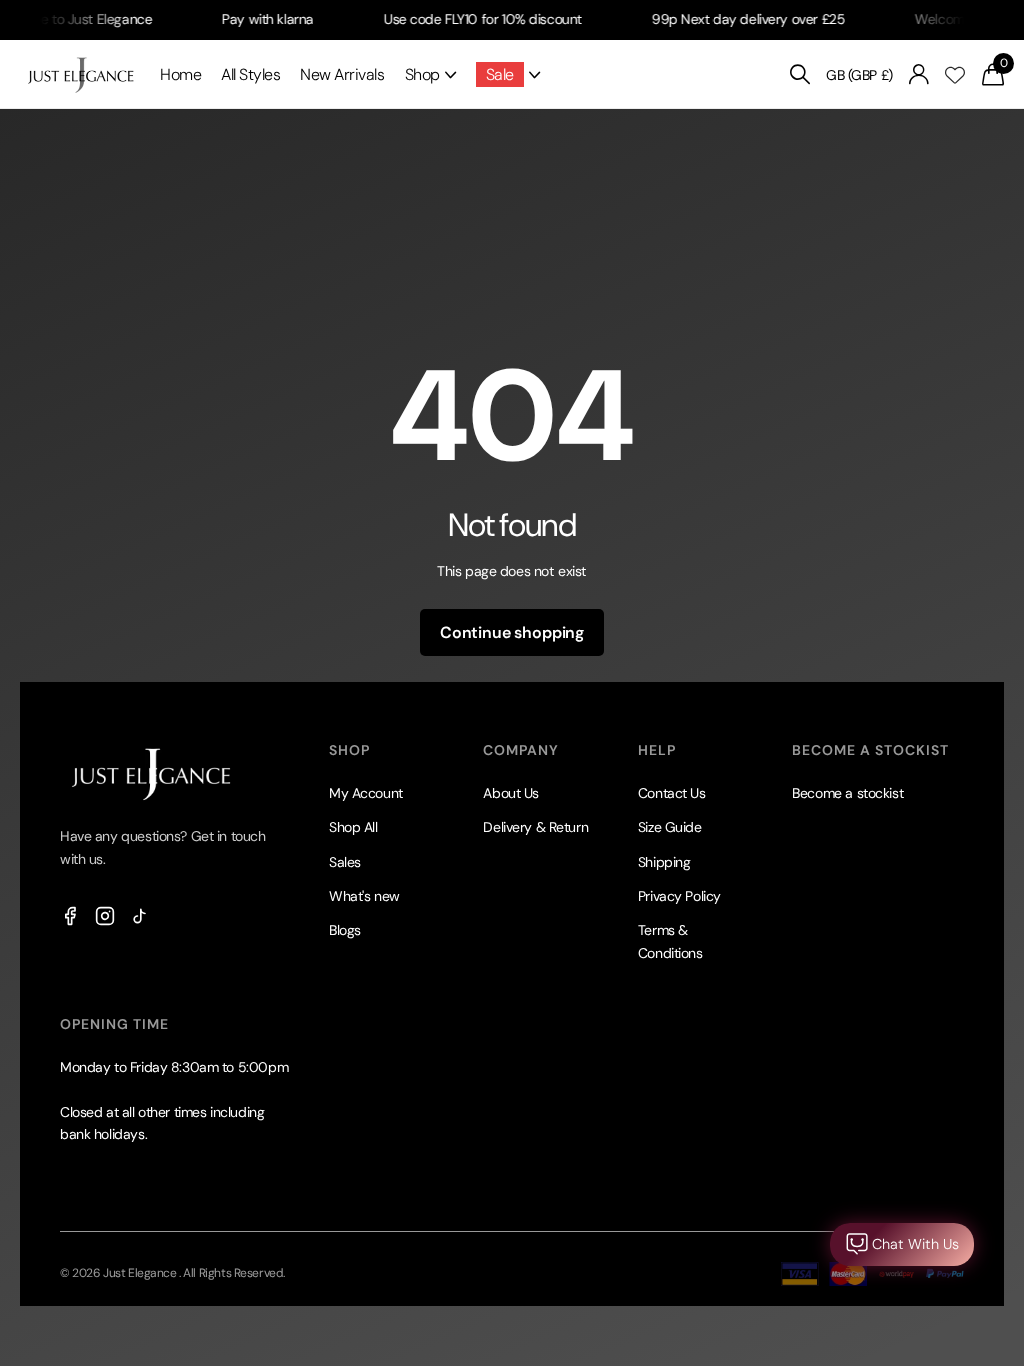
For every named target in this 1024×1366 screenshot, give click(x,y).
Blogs (345, 930)
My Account (366, 793)
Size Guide (670, 827)
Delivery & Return (535, 827)
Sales (345, 862)
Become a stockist (847, 793)
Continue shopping (512, 632)
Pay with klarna (253, 19)
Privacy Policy (679, 896)
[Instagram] (105, 914)
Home (180, 74)
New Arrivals (342, 74)
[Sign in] (919, 74)
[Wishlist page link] (955, 75)
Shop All (353, 827)
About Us (511, 793)
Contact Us (672, 793)
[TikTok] (140, 914)
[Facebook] (70, 914)
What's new (364, 896)
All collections (430, 74)
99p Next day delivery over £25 (732, 19)
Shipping (664, 862)
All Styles (250, 74)
